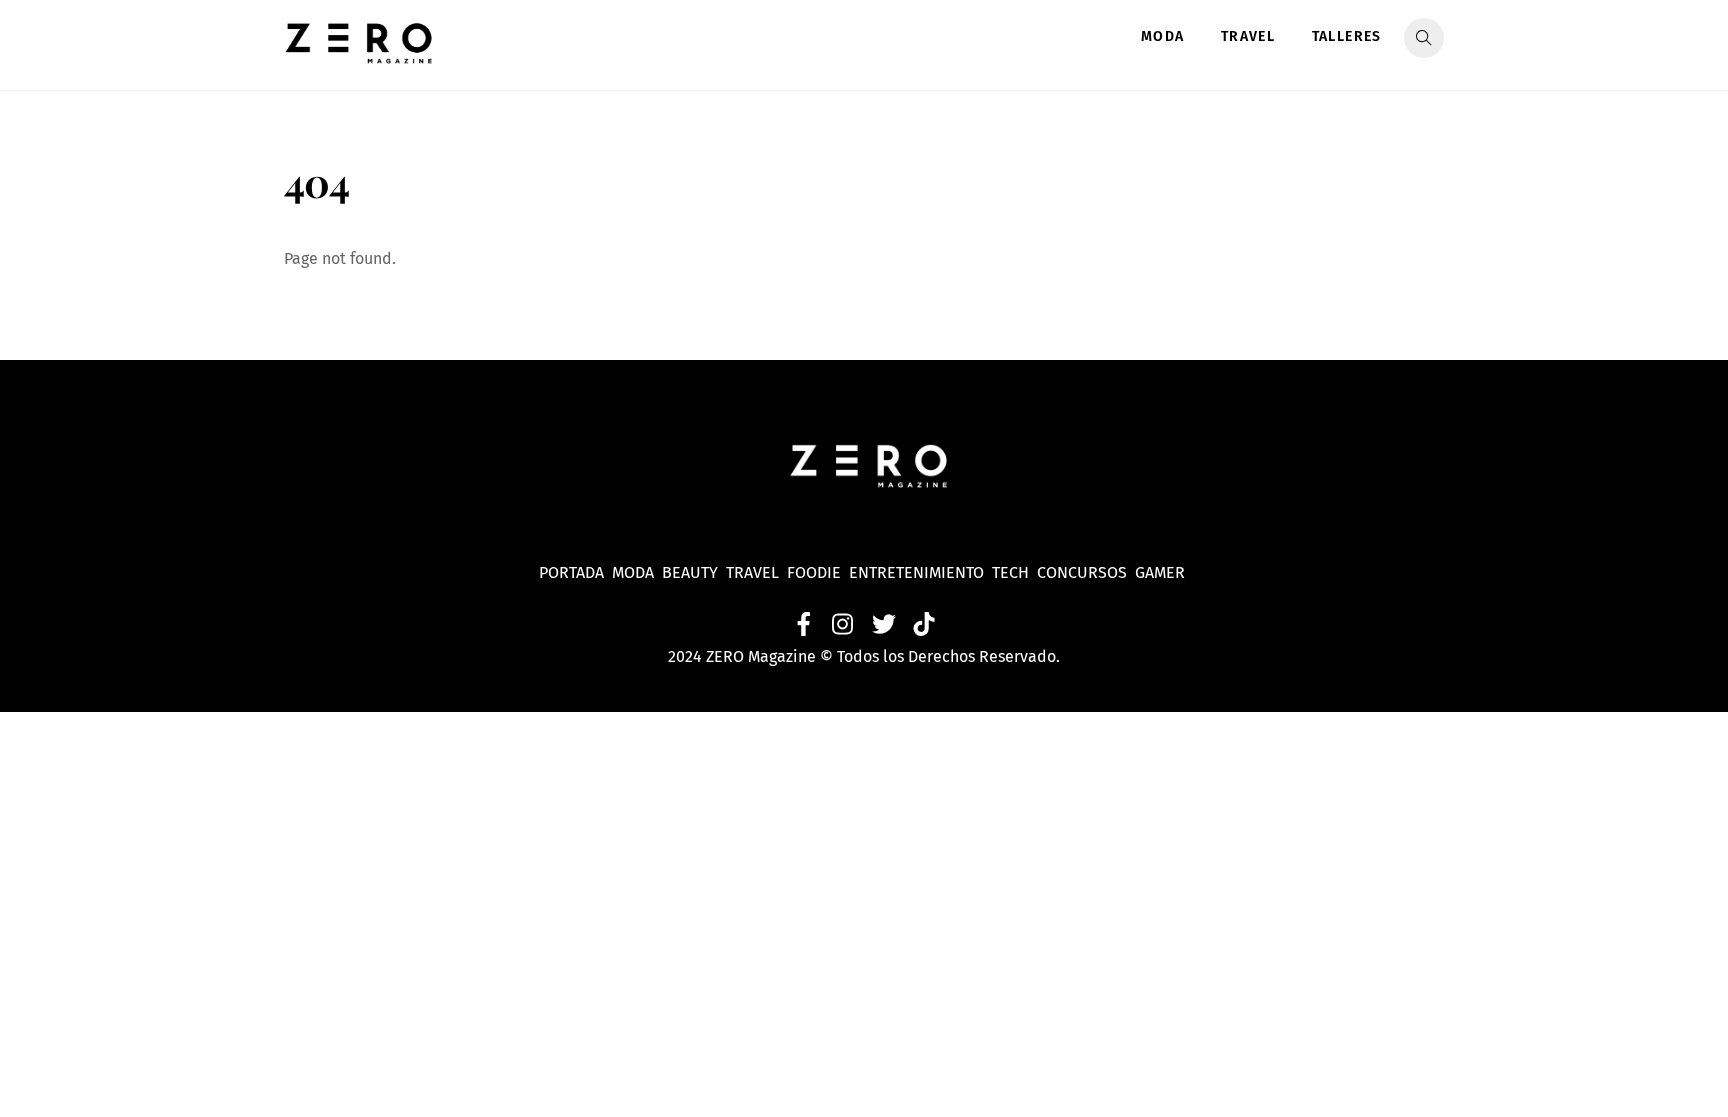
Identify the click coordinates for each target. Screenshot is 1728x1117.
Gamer (1162, 572)
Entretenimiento (916, 572)
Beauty (694, 572)
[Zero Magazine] (359, 53)
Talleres (1347, 36)
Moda (1163, 36)
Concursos (1084, 572)
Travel (1248, 36)
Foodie (814, 572)
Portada (571, 572)
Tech (1014, 572)
